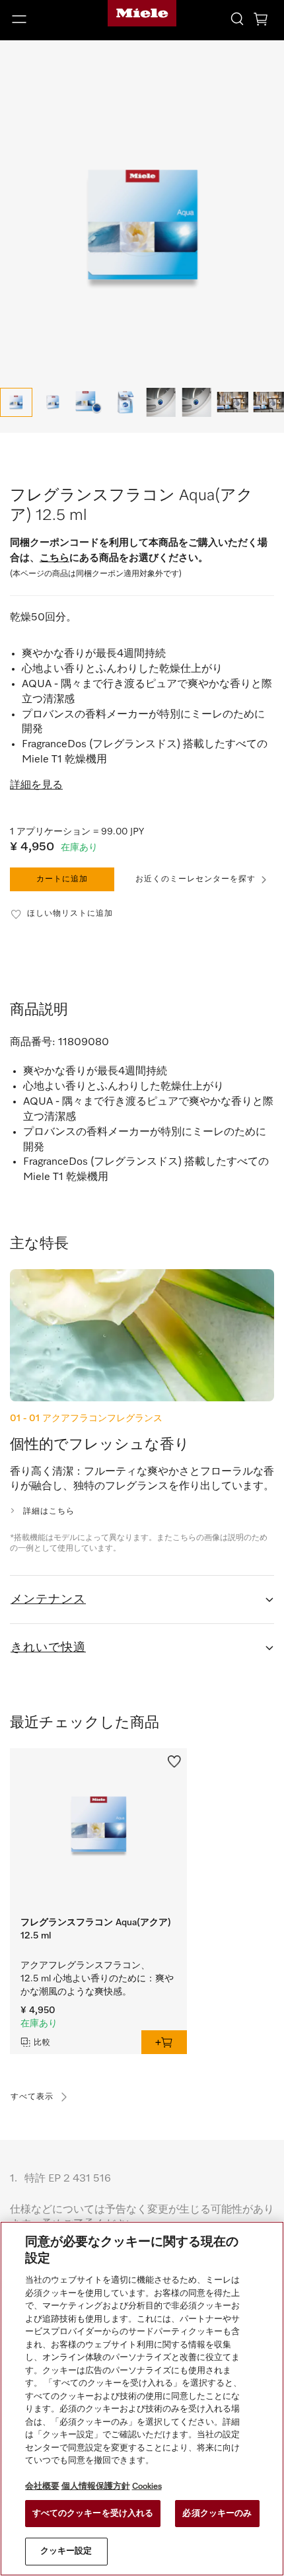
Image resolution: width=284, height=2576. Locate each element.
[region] (142, 2399)
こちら (54, 558)
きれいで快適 (48, 1648)
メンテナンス (48, 1600)
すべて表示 (32, 2097)
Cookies (147, 2486)
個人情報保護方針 (96, 2486)
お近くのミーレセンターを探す (195, 879)
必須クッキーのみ (217, 2514)
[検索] (237, 18)
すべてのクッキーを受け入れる (93, 2514)
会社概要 (42, 2486)
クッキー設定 (66, 2551)
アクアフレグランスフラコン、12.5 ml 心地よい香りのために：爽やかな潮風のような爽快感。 (97, 1979)
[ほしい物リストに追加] (174, 1760)
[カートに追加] (164, 2042)
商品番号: (33, 1043)
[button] (47, 19)
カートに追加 (62, 879)
